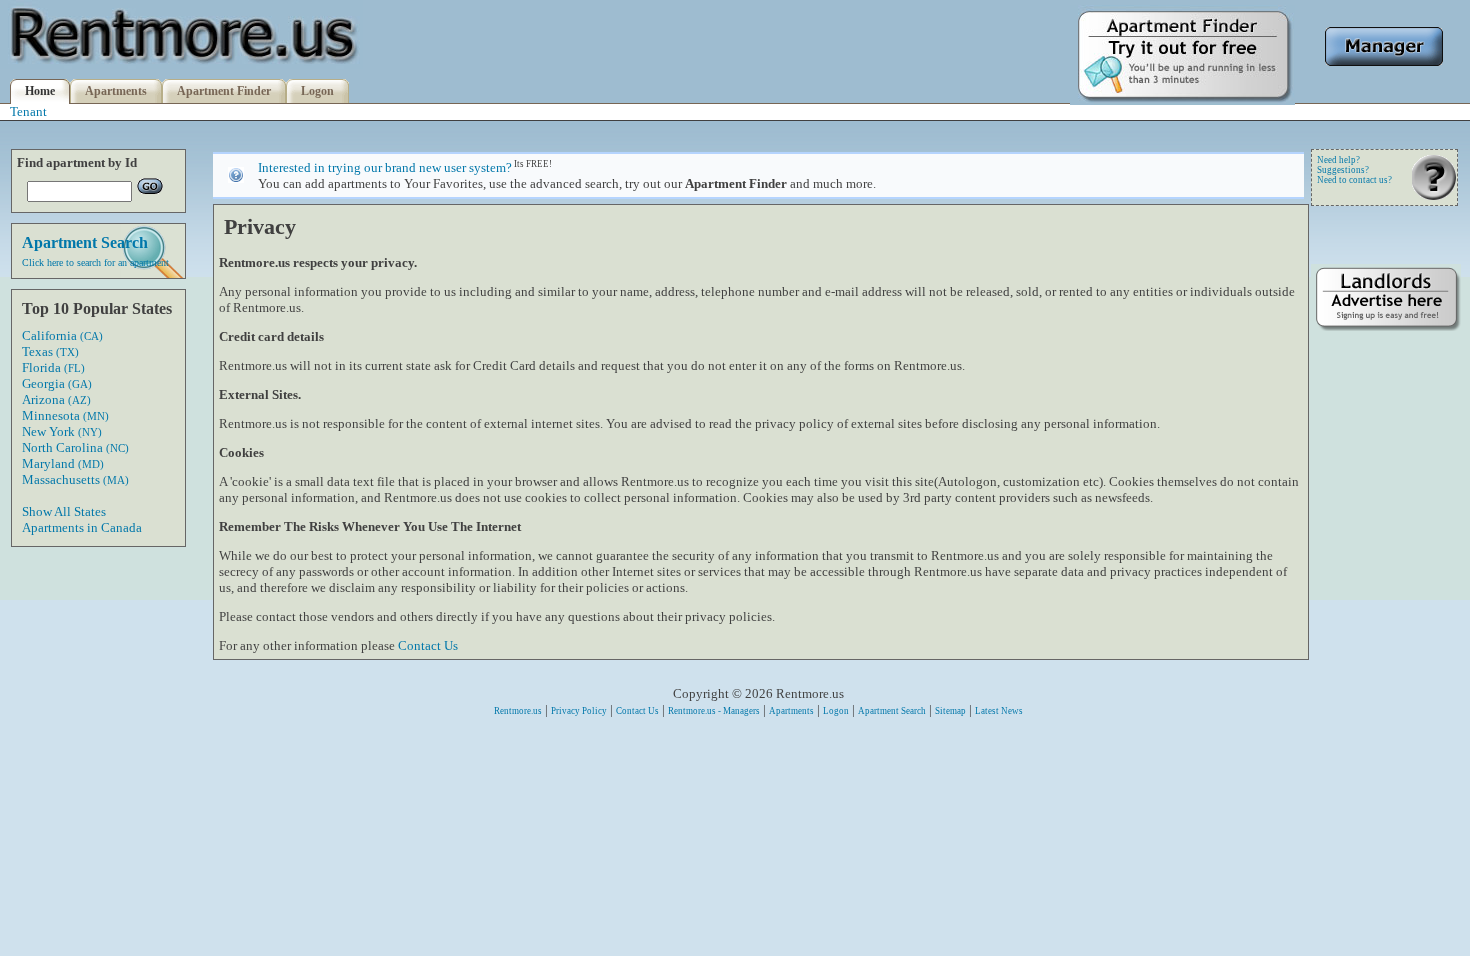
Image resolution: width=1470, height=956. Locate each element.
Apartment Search (892, 711)
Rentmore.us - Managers (714, 711)
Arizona (56, 399)
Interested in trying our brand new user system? (385, 167)
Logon (317, 91)
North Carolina (75, 447)
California (62, 335)
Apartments (116, 91)
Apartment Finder (224, 91)
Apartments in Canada (82, 527)
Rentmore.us (518, 711)
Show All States (64, 511)
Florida (53, 367)
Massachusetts (75, 479)
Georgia (57, 383)
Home (40, 91)
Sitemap (950, 711)
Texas (50, 351)
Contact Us (428, 645)
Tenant (28, 111)
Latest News (999, 711)
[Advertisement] (1386, 647)
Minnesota (65, 415)
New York (62, 431)
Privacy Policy (579, 711)
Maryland (63, 463)
